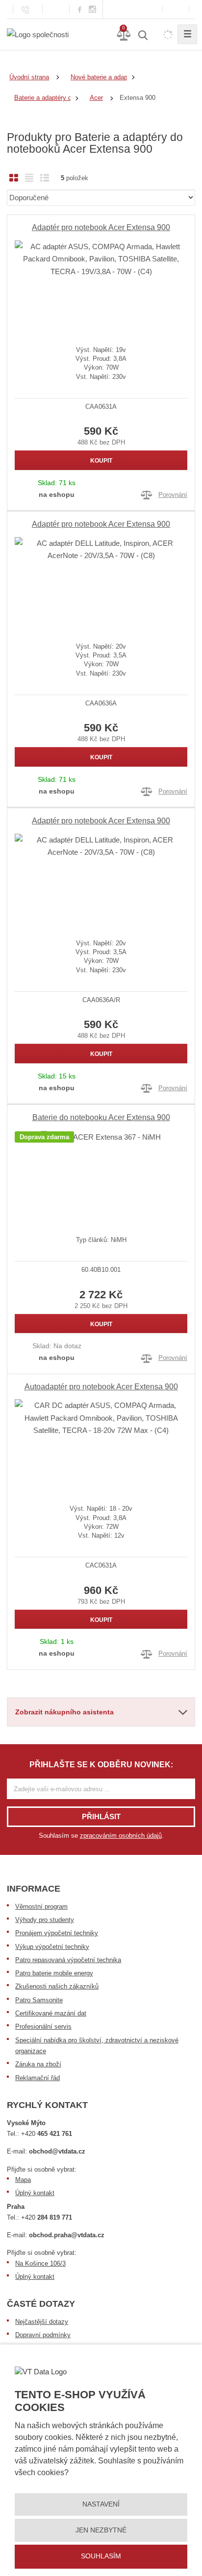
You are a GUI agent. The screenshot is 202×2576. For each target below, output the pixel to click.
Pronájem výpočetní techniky (57, 1933)
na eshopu (57, 494)
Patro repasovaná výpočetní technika (68, 1960)
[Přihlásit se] (176, 9)
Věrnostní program (41, 1907)
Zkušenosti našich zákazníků (57, 1986)
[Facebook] (80, 9)
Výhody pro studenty (45, 1920)
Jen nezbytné (101, 2530)
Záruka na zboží (38, 2064)
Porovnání (173, 495)
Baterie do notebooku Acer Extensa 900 (101, 1117)
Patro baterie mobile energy (54, 1973)
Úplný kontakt (35, 2193)
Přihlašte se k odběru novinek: (101, 1765)
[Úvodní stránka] (38, 34)
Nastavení (101, 2504)
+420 (47, 2134)
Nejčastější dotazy (42, 2322)
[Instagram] (93, 10)
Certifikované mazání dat (51, 2013)
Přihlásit (101, 1816)
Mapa (23, 2180)
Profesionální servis (43, 2026)
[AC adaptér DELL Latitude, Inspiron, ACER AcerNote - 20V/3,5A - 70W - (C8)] (101, 582)
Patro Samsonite (39, 2000)
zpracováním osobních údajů (121, 1836)
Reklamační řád (38, 2078)
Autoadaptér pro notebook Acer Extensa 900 (101, 1387)
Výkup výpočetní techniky (52, 1947)
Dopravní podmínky (43, 2335)
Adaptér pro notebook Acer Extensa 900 (101, 227)
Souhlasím (101, 2556)
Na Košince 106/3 (40, 2263)
